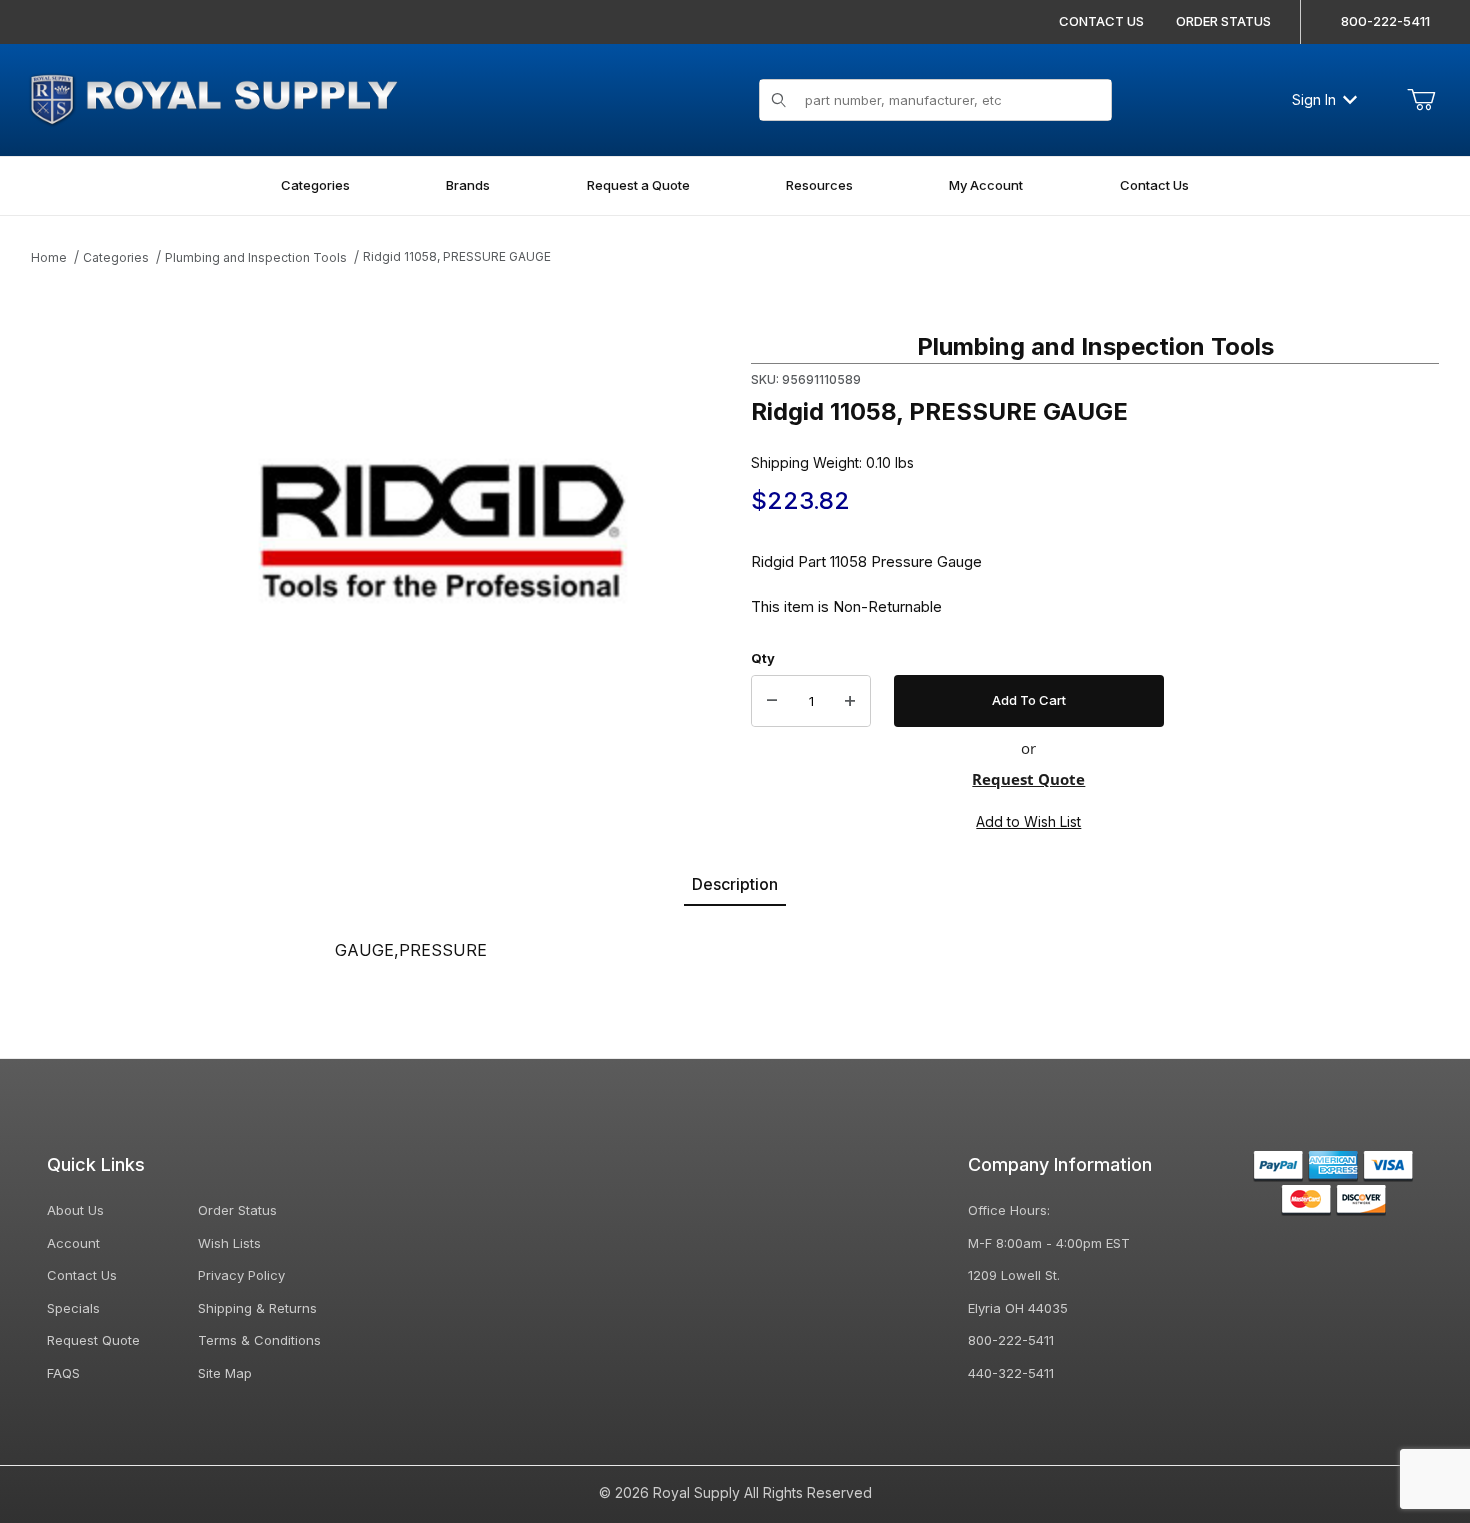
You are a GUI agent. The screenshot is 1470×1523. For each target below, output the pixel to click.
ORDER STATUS (1223, 21)
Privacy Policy (241, 1275)
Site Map (225, 1373)
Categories (116, 257)
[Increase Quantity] (850, 701)
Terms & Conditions (259, 1340)
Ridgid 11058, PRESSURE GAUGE (457, 256)
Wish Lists (229, 1243)
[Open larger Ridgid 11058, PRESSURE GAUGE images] (443, 531)
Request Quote (1028, 779)
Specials (73, 1308)
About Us (75, 1210)
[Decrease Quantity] (772, 701)
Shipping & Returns (257, 1308)
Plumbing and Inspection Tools (256, 257)
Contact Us (82, 1275)
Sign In (1314, 99)
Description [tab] (735, 884)
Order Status (237, 1210)
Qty (763, 658)
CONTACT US (1101, 21)
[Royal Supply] (213, 97)
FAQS (63, 1373)
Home (49, 257)
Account (73, 1243)
